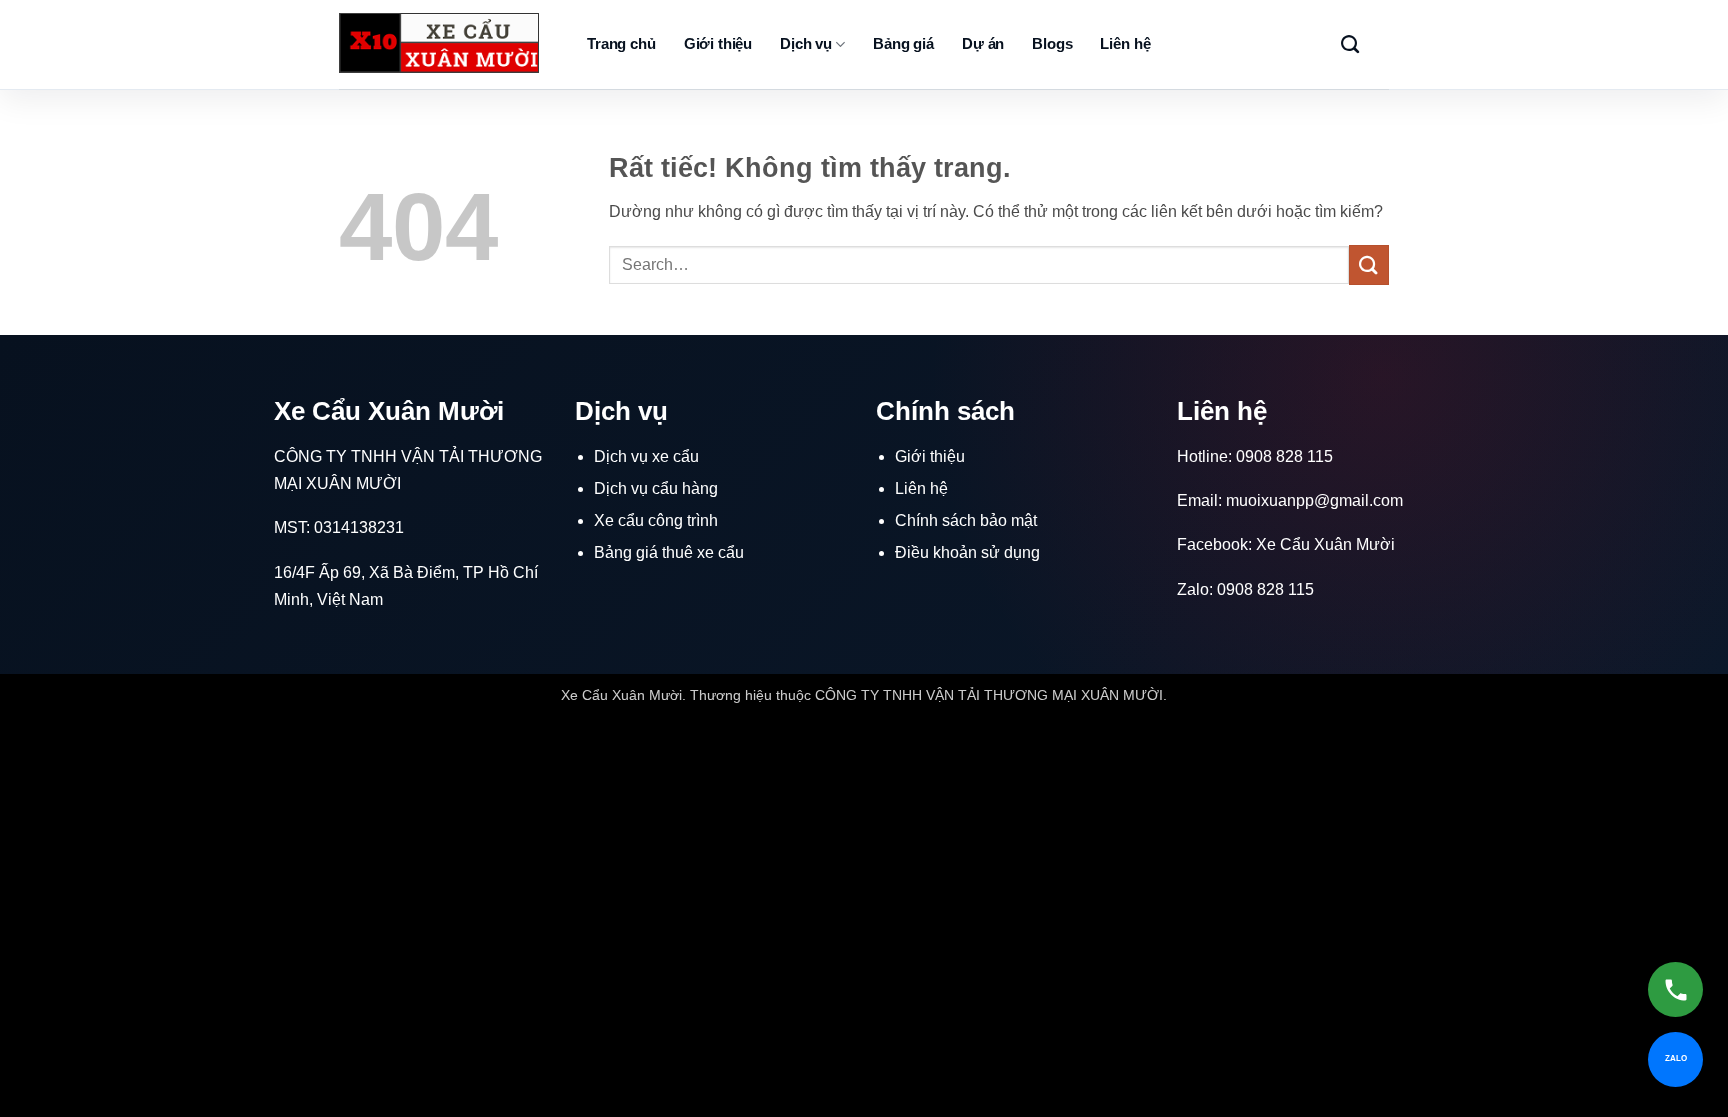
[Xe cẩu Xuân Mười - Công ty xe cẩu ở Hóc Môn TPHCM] (439, 43)
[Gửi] (1369, 264)
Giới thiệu (718, 43)
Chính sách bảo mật (966, 520)
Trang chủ (621, 43)
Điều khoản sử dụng (967, 552)
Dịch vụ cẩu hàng (656, 488)
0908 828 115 (1284, 456)
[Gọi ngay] (1675, 989)
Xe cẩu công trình (656, 520)
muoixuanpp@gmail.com (1314, 500)
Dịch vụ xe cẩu (646, 456)
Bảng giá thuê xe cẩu (669, 552)
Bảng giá (903, 43)
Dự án (983, 43)
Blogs (1052, 43)
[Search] (1350, 45)
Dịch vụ (806, 43)
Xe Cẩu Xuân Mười (1325, 544)
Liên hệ (1125, 43)
